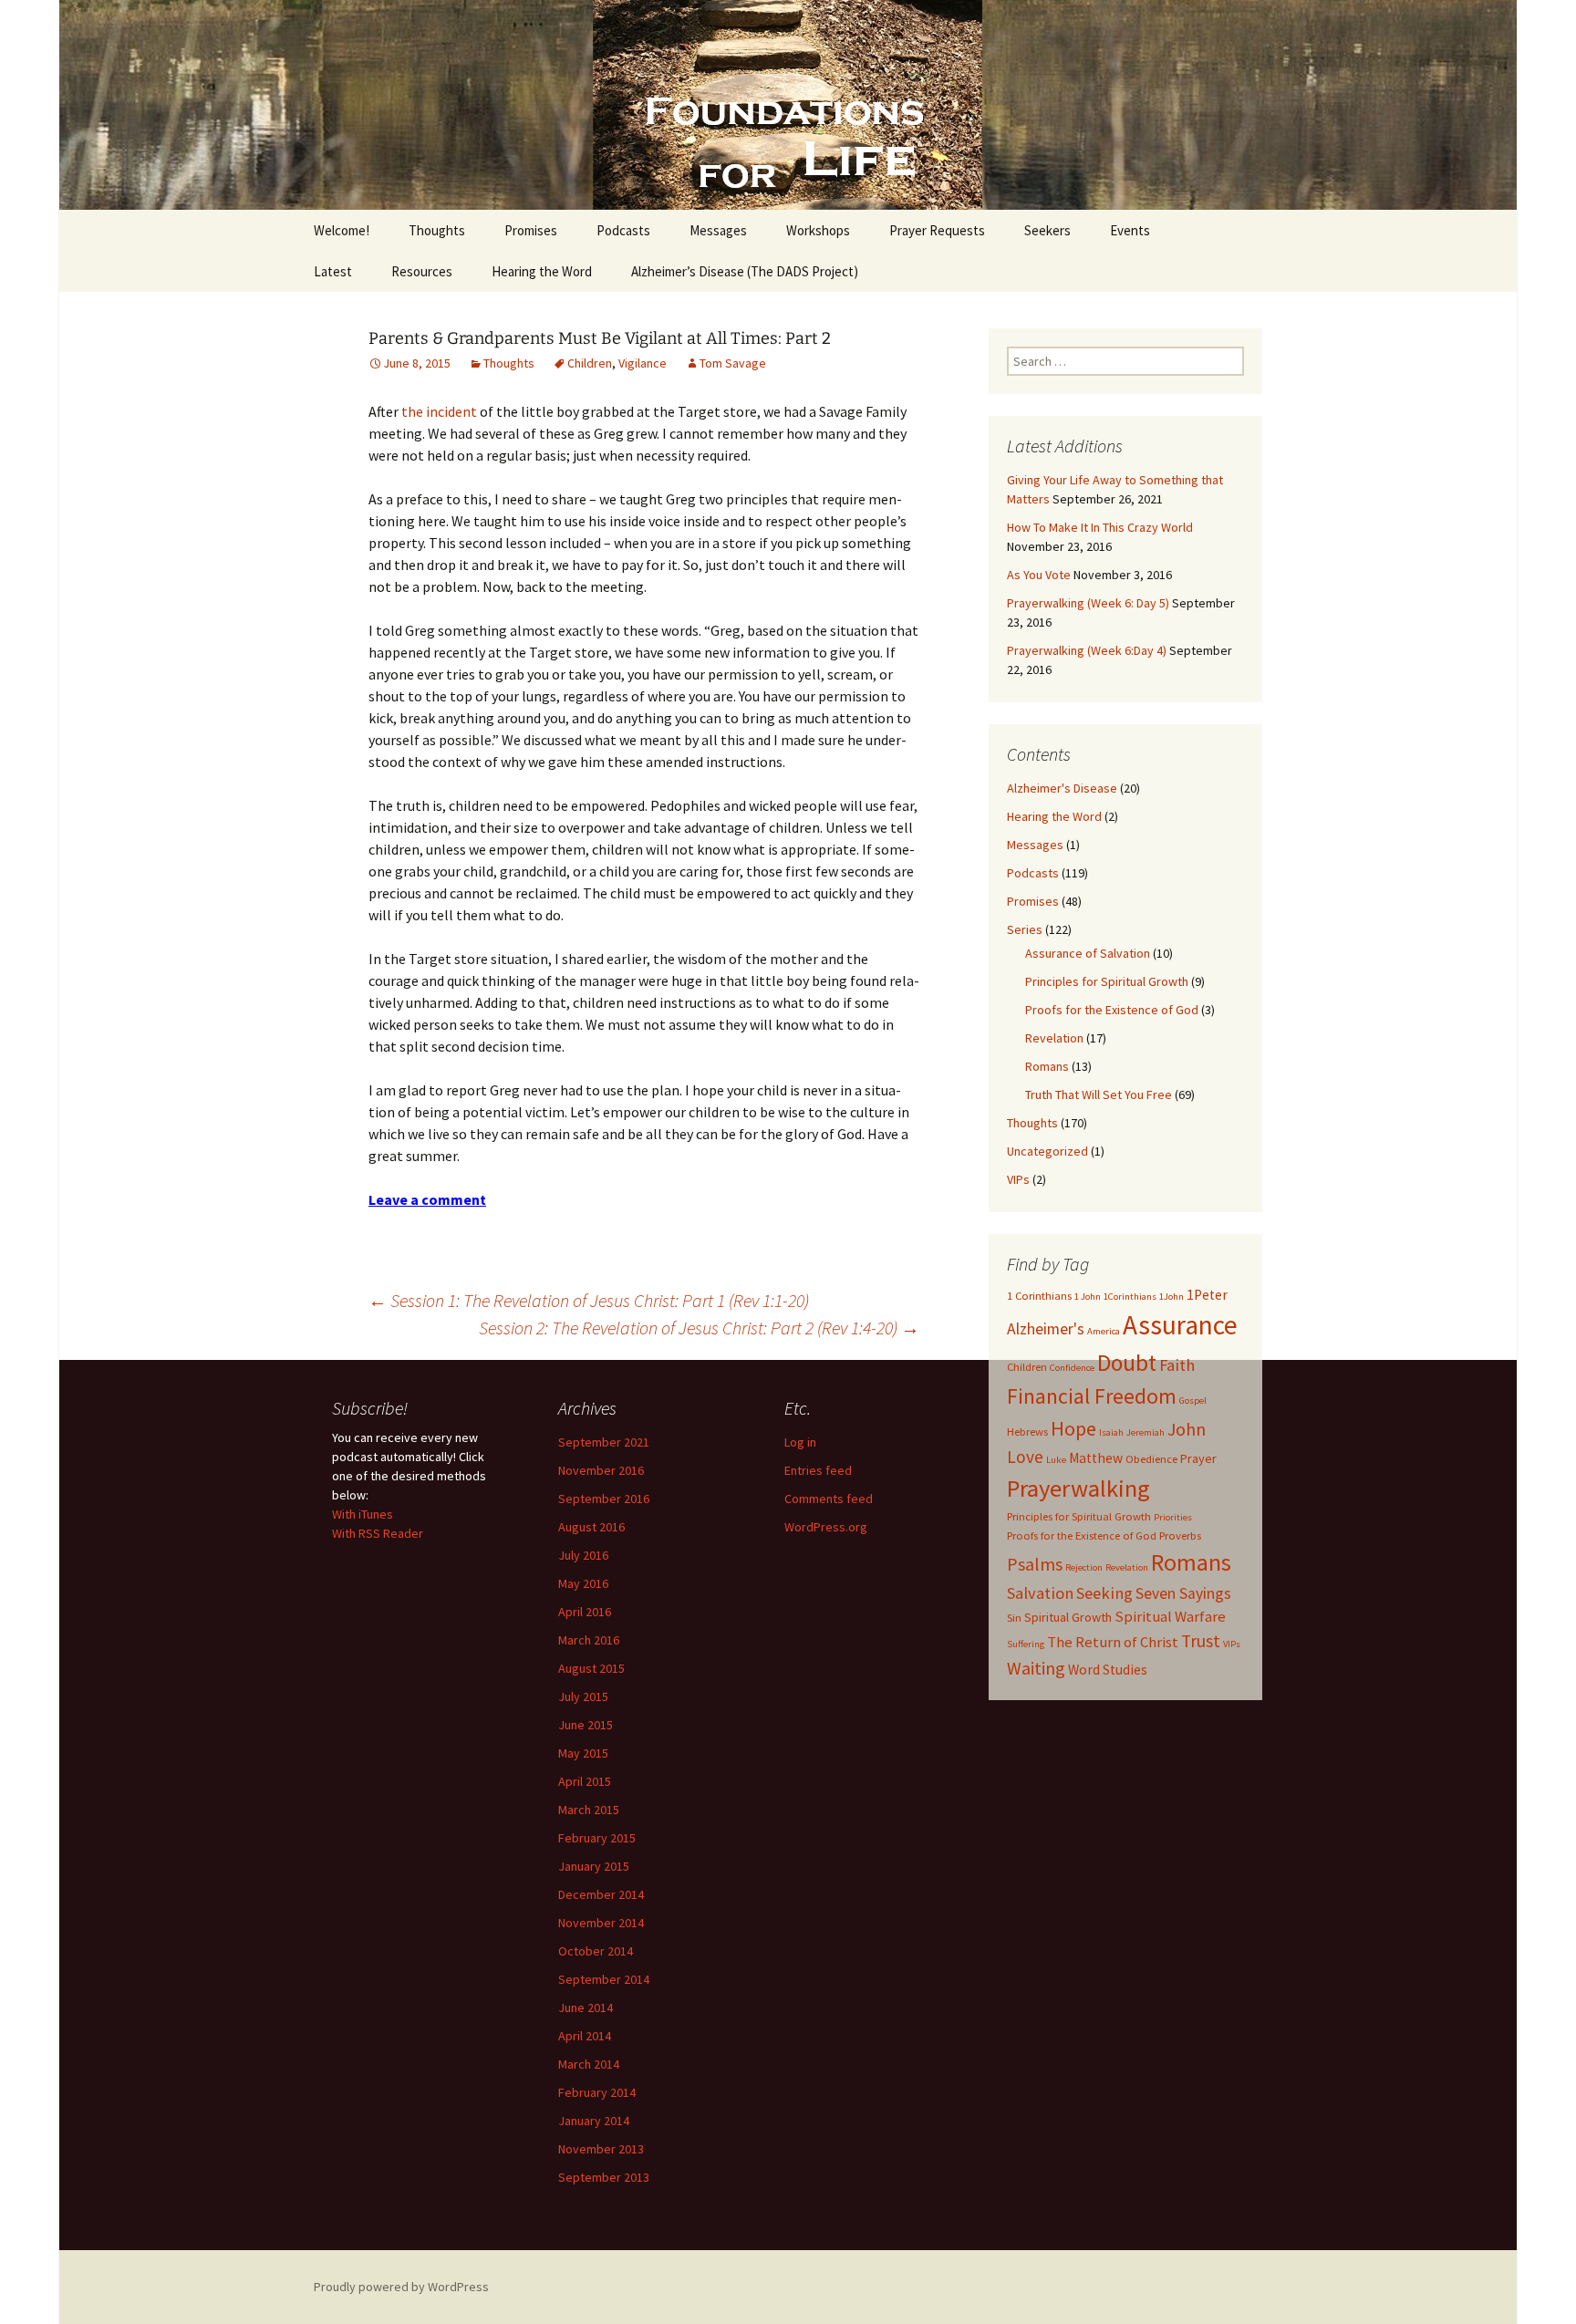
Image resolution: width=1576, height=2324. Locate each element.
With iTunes (363, 1514)
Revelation (1054, 1038)
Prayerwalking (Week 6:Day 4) (1087, 650)
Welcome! (342, 230)
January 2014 (594, 2121)
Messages (718, 230)
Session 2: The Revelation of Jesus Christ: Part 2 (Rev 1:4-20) (699, 1328)
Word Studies (1108, 1670)
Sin (1014, 1618)
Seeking (1104, 1593)
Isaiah (1111, 1432)
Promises (531, 230)
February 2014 (597, 2092)
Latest (333, 271)
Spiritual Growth (1068, 1617)
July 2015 (583, 1696)
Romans (1047, 1066)
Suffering (1026, 1644)
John (1187, 1429)
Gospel (1193, 1401)
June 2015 (586, 1725)
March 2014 (589, 2064)
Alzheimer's (1046, 1329)
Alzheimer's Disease (1062, 788)
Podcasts (623, 230)
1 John (1088, 1297)
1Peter (1207, 1295)
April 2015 (585, 1781)
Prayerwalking (1078, 1488)
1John (1172, 1297)
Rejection (1084, 1567)
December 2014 (601, 1894)
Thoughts (437, 230)
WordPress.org (826, 1527)
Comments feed (829, 1499)
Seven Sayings (1183, 1593)
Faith (1177, 1365)
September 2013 (604, 2177)
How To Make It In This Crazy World (1100, 527)
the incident (439, 411)
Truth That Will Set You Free (1099, 1095)
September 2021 (604, 1442)
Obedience (1151, 1459)
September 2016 (604, 1499)
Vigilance (643, 363)
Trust (1201, 1641)
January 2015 (594, 1866)
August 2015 (591, 1668)
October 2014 (596, 1951)
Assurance (1180, 1325)
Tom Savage (733, 363)
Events (1130, 230)
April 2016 (585, 1612)
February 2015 (597, 1838)
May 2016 (583, 1583)
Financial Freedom (1092, 1396)
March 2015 (589, 1810)
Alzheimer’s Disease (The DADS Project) (745, 271)
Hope (1073, 1428)
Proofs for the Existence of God (1112, 1010)
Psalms (1035, 1564)
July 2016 (583, 1555)
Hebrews (1027, 1432)
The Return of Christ (1113, 1642)
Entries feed (818, 1470)
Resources (422, 271)
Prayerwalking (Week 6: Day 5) (1088, 603)
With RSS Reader (378, 1533)
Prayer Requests (937, 230)
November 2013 (601, 2149)
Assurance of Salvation (1088, 953)
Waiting (1036, 1668)
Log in (800, 1442)
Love (1025, 1457)
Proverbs (1180, 1535)
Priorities (1173, 1517)
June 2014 (586, 2008)
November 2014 (601, 1923)
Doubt (1127, 1363)
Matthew (1096, 1458)
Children (590, 363)
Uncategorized (1047, 1151)
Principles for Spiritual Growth (1107, 981)
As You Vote (1039, 575)
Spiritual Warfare (1170, 1616)
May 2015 (583, 1753)
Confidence (1072, 1368)
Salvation (1040, 1593)
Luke (1056, 1460)
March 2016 (589, 1640)
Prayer (1198, 1458)
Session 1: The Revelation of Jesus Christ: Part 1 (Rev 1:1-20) (589, 1300)
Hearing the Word (542, 271)
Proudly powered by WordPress (401, 2287)
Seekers (1047, 230)
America (1104, 1331)
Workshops (818, 230)
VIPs (1018, 1179)
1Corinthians (1130, 1297)
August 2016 (591, 1527)
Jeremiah (1146, 1432)
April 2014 (585, 2036)
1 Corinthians (1039, 1296)
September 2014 (604, 1979)
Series (1025, 929)
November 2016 (601, 1470)
